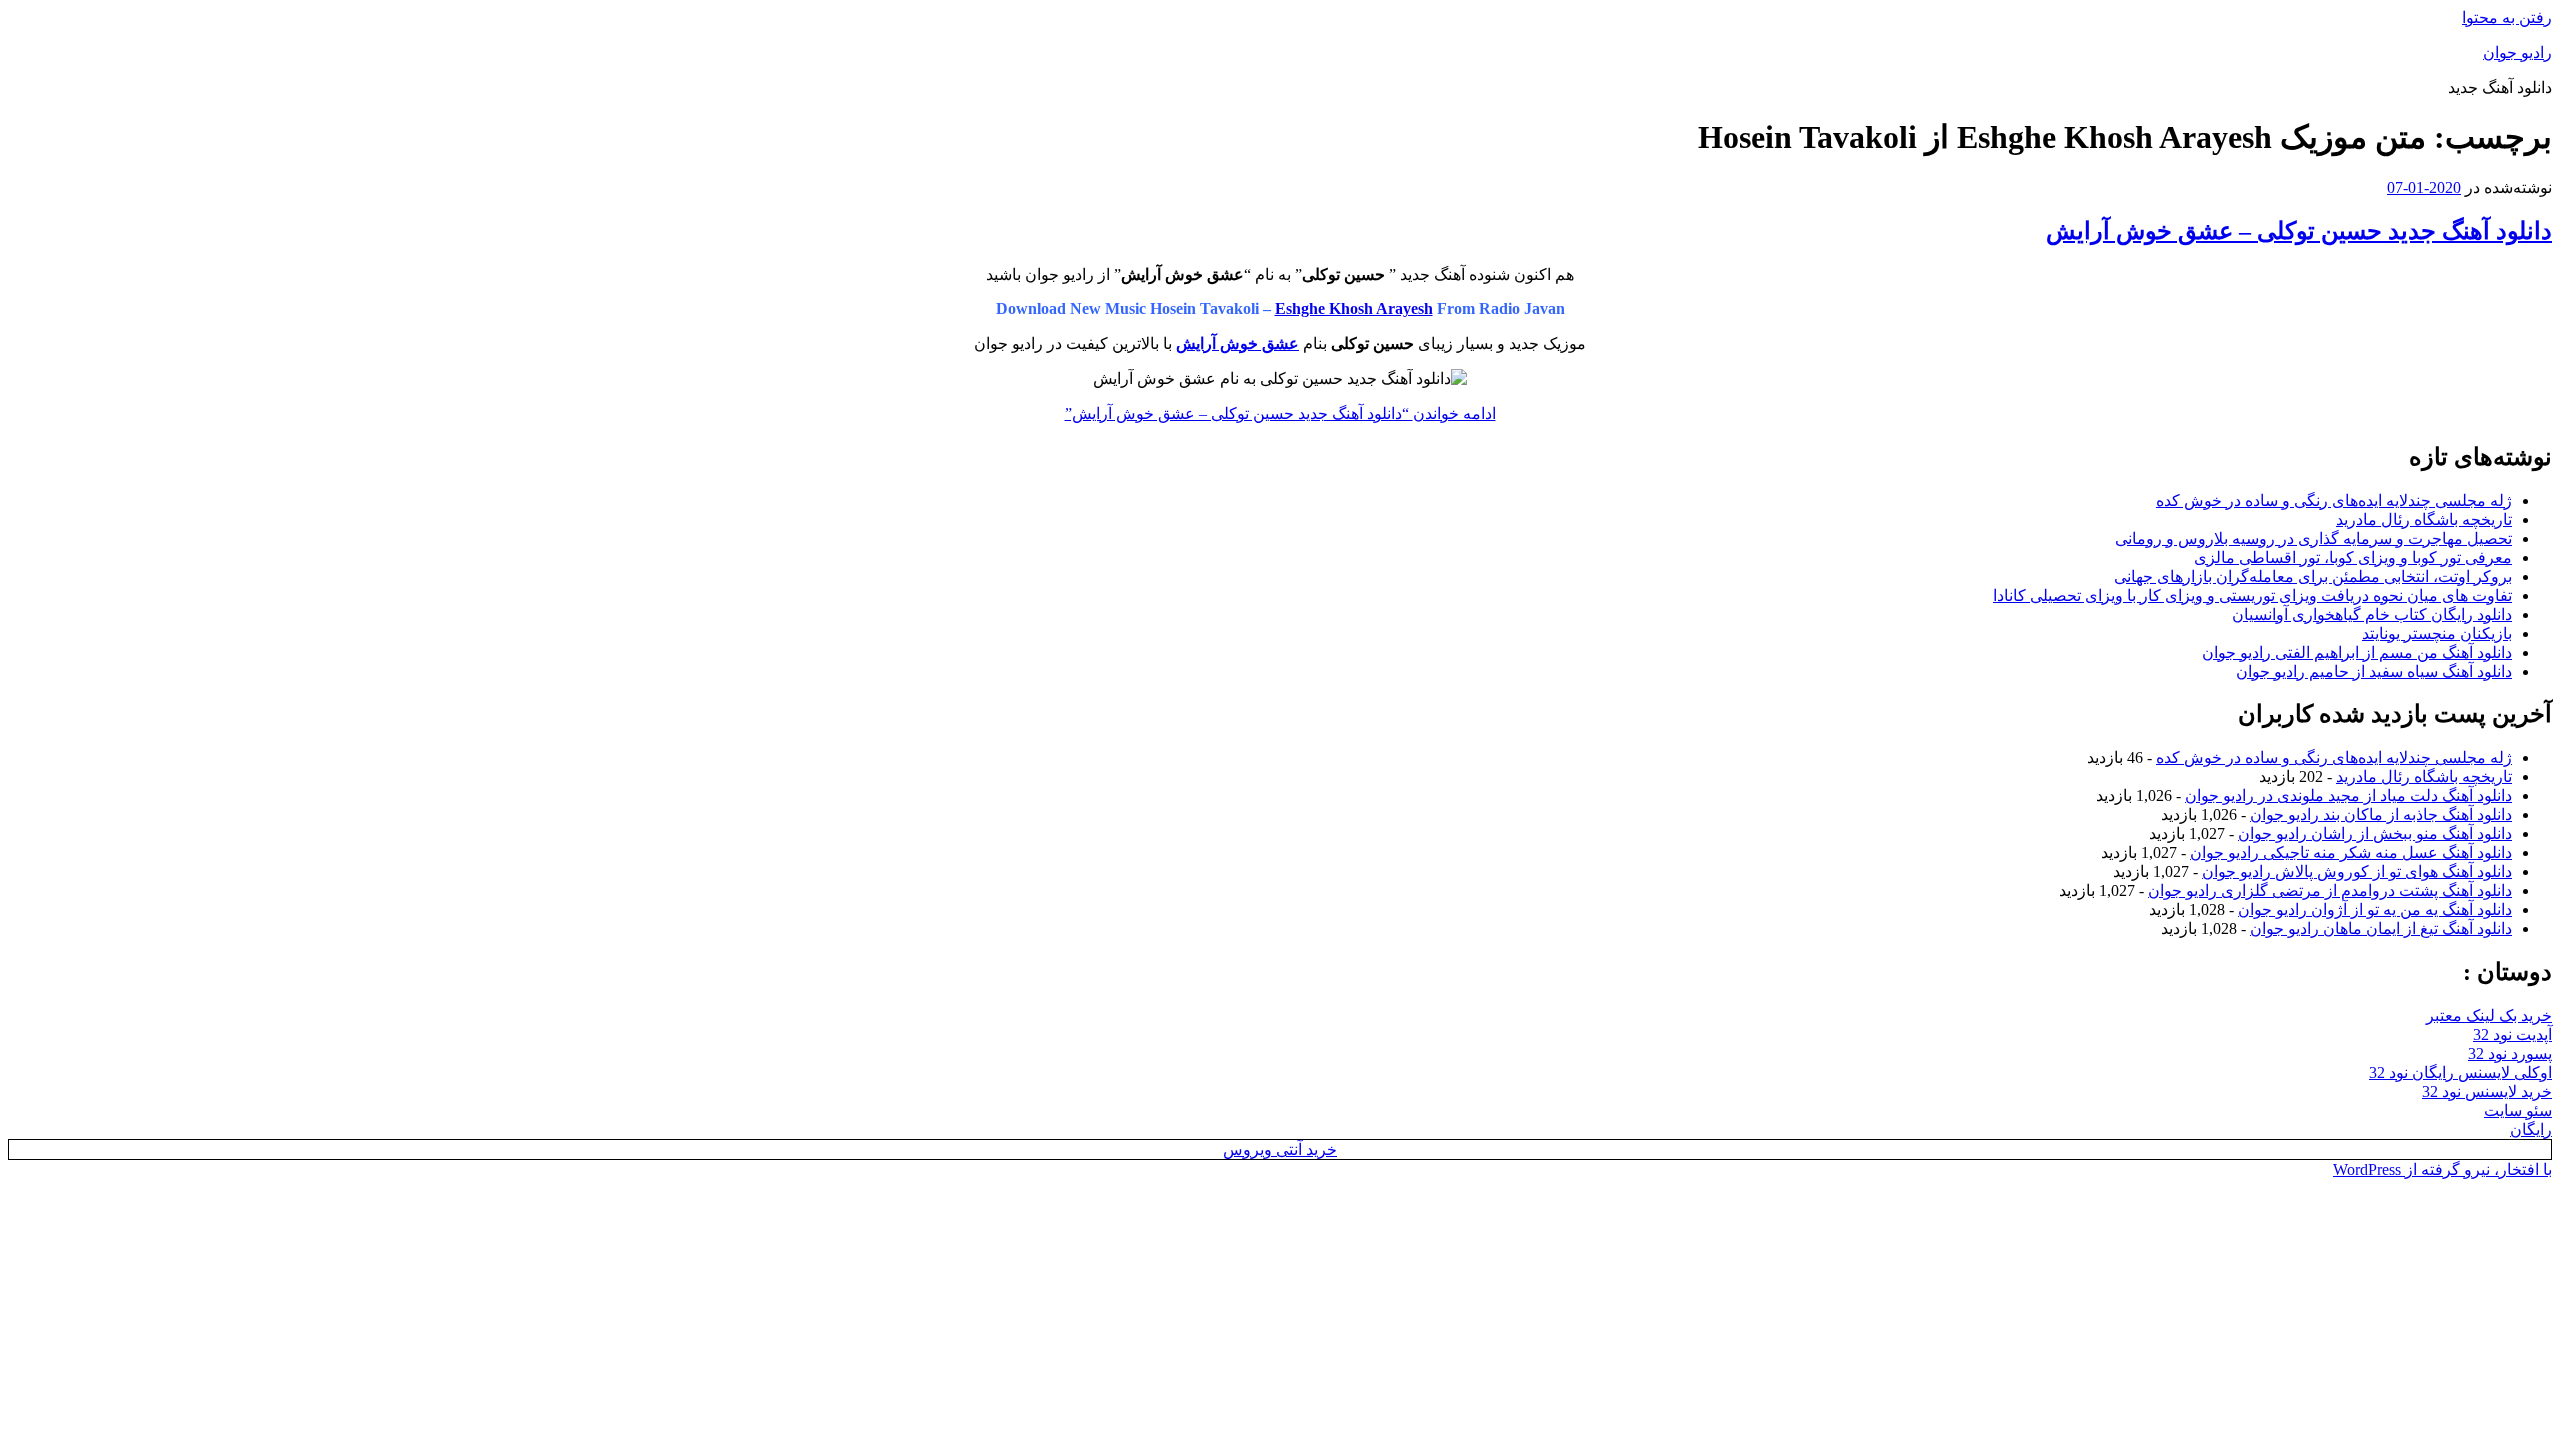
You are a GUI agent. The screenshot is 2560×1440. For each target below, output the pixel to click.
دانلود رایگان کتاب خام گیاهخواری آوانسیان (2372, 614)
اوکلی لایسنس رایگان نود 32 (2460, 1072)
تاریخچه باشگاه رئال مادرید (2424, 519)
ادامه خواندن (1280, 413)
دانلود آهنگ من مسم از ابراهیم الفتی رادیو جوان (2357, 652)
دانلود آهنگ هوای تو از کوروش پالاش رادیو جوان (2357, 871)
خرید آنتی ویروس (1280, 1149)
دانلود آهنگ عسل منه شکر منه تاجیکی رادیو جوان (2351, 852)
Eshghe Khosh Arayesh (1354, 308)
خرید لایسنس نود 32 (2487, 1091)
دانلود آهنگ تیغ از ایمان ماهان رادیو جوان (2381, 928)
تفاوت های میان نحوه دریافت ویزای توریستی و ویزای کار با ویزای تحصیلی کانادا (2252, 595)
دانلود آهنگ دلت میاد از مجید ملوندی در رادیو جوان (2348, 795)
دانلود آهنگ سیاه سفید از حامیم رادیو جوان (2374, 671)
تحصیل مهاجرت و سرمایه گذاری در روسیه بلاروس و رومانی (2313, 538)
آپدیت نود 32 (2512, 1034)
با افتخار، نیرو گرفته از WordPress (2442, 1169)
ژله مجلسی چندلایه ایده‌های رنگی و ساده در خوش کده (2334, 500)
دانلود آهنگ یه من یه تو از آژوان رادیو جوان (2375, 909)
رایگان (2531, 1129)
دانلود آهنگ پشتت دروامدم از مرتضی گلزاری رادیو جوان (2330, 890)
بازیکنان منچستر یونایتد (2437, 633)
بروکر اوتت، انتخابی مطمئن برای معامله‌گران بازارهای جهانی (2313, 576)
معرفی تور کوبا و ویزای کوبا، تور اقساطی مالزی (2353, 557)
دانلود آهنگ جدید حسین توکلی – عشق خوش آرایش (2299, 231)
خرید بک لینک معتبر (2489, 1015)
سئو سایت (2518, 1110)
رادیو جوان (2517, 52)
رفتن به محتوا (2507, 17)
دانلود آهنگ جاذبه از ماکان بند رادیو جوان (2381, 814)
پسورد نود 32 (2510, 1053)
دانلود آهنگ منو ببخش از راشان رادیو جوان (2375, 833)
